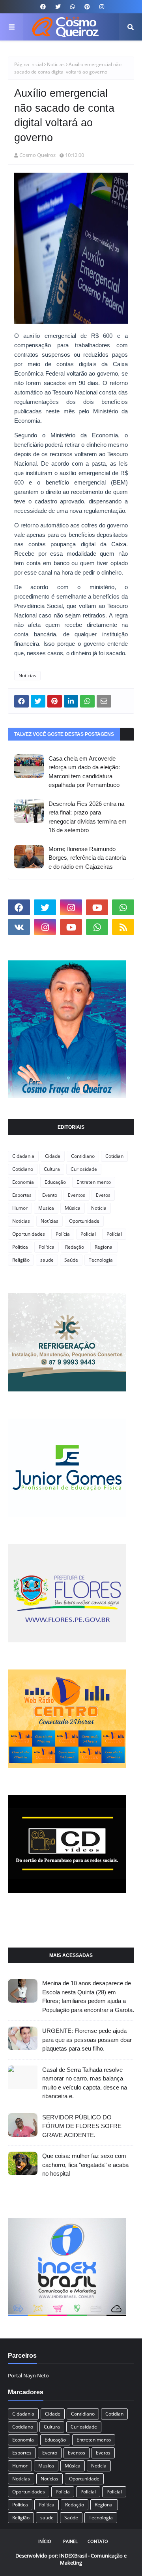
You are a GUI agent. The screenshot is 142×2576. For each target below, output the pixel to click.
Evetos (103, 1195)
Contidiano (83, 1156)
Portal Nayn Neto (28, 2375)
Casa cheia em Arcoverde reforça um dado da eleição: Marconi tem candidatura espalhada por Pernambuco (84, 772)
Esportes (22, 1195)
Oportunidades (29, 1234)
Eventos (77, 1195)
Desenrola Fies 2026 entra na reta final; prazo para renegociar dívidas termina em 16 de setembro (88, 817)
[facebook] (43, 7)
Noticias (56, 64)
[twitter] (58, 7)
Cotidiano (23, 1169)
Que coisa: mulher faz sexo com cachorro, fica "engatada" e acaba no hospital (85, 2165)
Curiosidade (84, 1169)
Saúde (71, 1260)
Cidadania (23, 1156)
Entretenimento (94, 1182)
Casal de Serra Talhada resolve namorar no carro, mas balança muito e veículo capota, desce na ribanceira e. (85, 2083)
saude (47, 1260)
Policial (88, 1234)
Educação (55, 1182)
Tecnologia (101, 1260)
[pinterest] (87, 7)
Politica (20, 1247)
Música (73, 1208)
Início (45, 2541)
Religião (21, 1260)
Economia (23, 1182)
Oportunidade (84, 1221)
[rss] (123, 927)
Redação (75, 1247)
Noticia (99, 1208)
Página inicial (29, 64)
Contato (98, 2541)
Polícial (114, 1234)
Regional (104, 1247)
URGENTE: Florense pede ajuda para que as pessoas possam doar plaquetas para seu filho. (87, 2040)
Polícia (63, 1234)
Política (47, 1247)
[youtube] (97, 907)
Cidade (53, 1156)
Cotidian (114, 1156)
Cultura (52, 1169)
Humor (20, 1208)
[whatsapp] (73, 7)
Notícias (50, 1221)
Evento (50, 1195)
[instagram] (101, 7)
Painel (70, 2541)
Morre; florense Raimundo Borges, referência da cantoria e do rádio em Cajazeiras (87, 858)
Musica (46, 1208)
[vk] (19, 927)
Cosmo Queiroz (37, 155)
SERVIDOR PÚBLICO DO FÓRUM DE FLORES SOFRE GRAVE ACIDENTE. (82, 2126)
